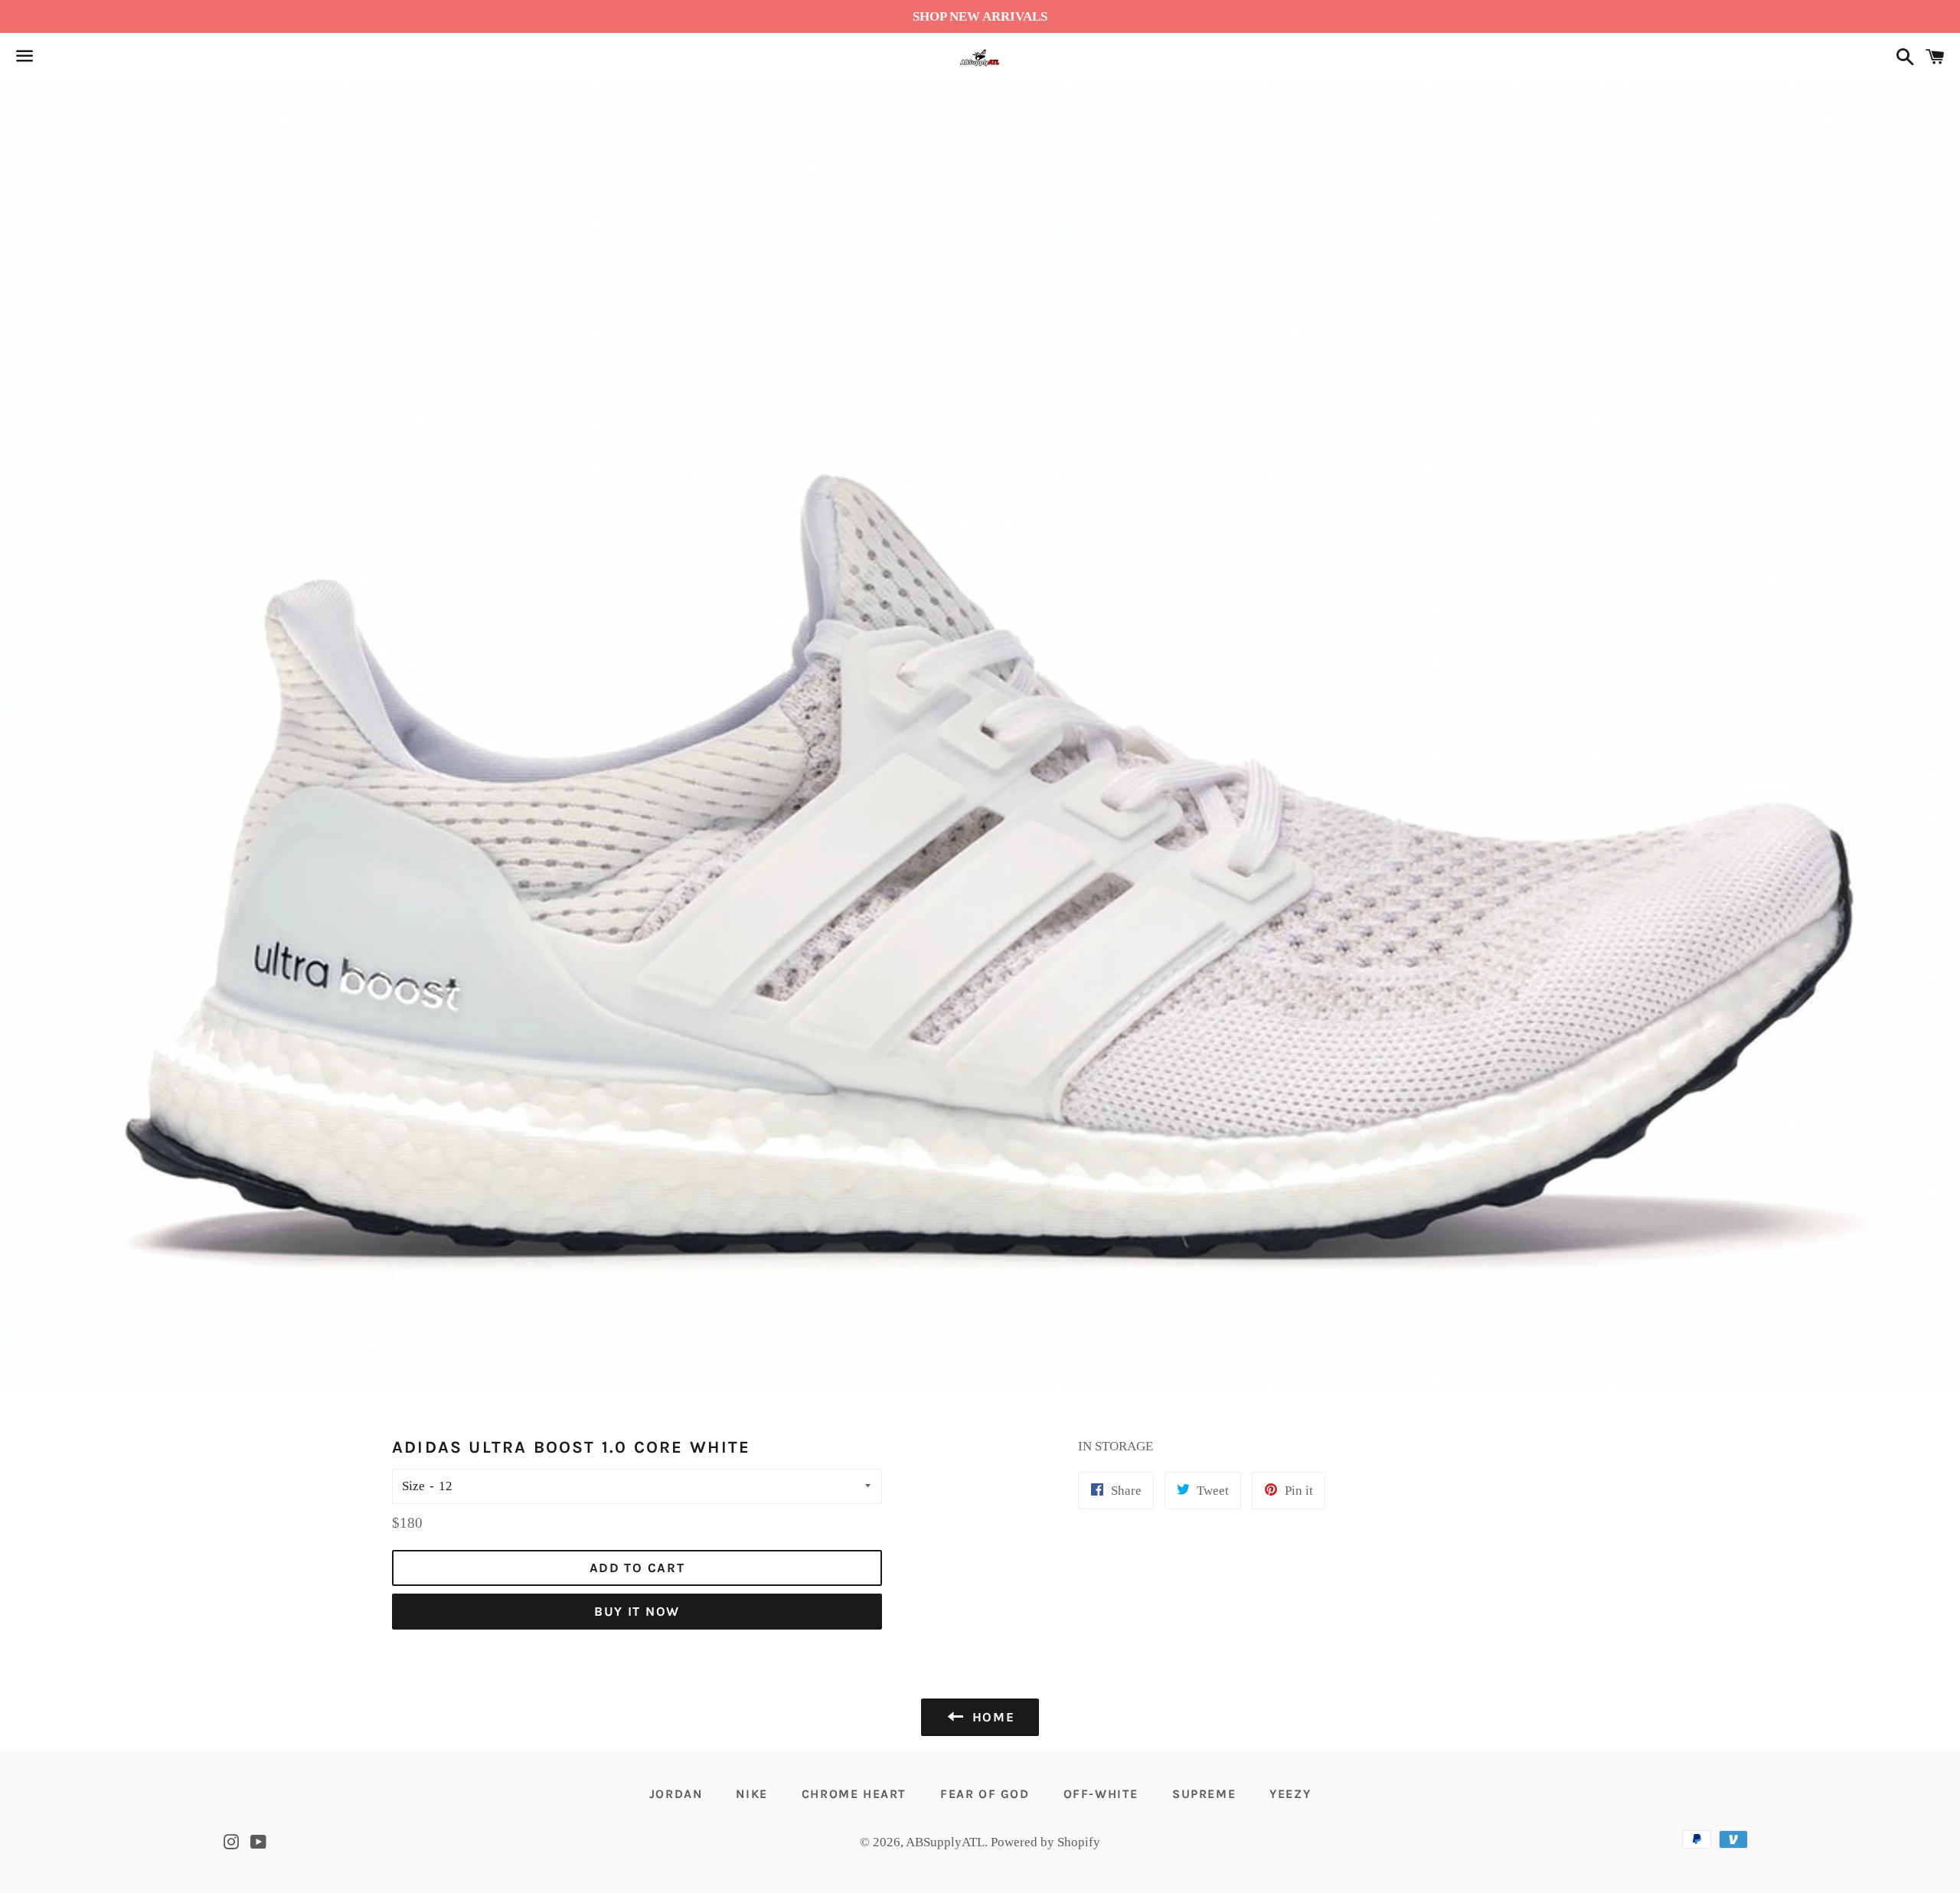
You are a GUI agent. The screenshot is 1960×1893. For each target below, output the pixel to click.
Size (413, 1486)
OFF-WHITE (1101, 1794)
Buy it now (637, 1611)
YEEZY (1290, 1794)
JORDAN (676, 1794)
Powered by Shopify (1045, 1842)
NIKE (751, 1794)
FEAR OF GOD (985, 1794)
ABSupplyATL (945, 1842)
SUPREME (1204, 1794)
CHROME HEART (854, 1794)
